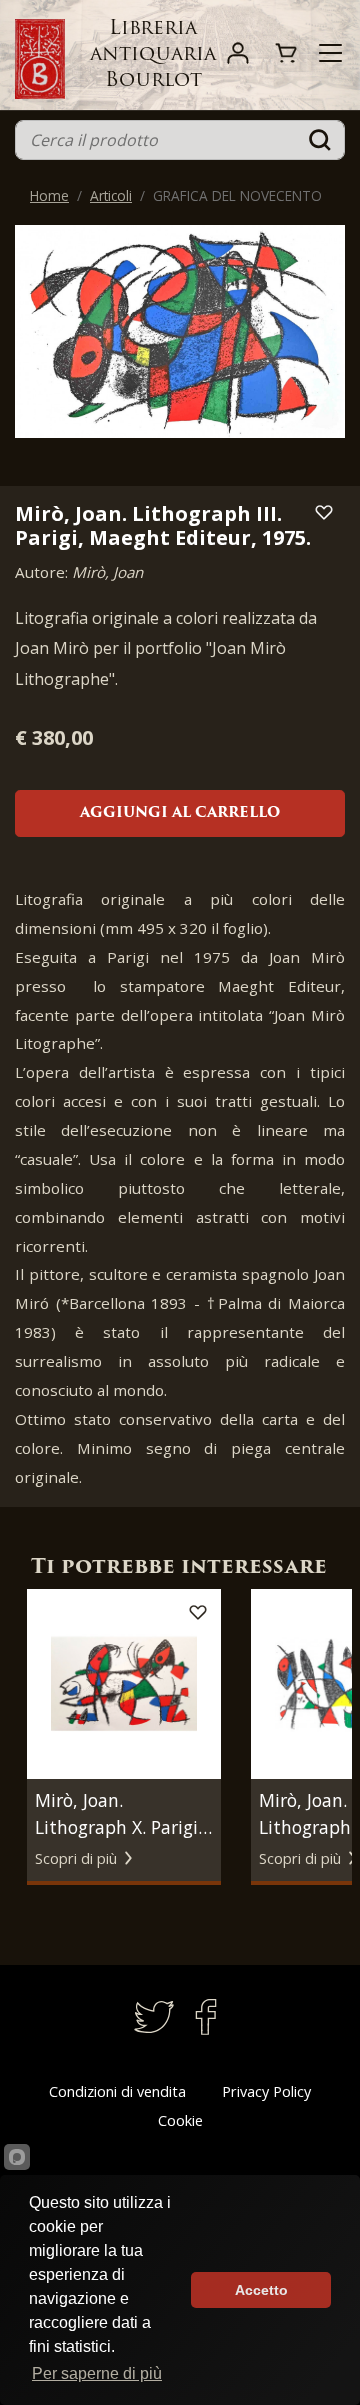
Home (49, 195)
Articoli (111, 195)
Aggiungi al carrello (180, 813)
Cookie (180, 2120)
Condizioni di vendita (117, 2091)
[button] (338, 1732)
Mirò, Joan (107, 572)
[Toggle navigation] (330, 53)
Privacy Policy (266, 2091)
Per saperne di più (97, 2373)
